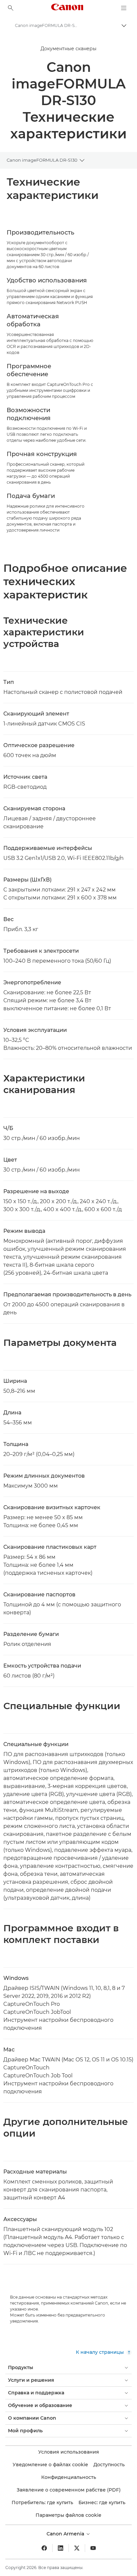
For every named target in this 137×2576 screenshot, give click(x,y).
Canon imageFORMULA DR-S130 (42, 160)
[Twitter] (77, 2548)
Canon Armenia (66, 2534)
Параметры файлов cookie (68, 2515)
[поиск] (11, 8)
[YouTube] (93, 2548)
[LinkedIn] (61, 2548)
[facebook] (44, 2548)
